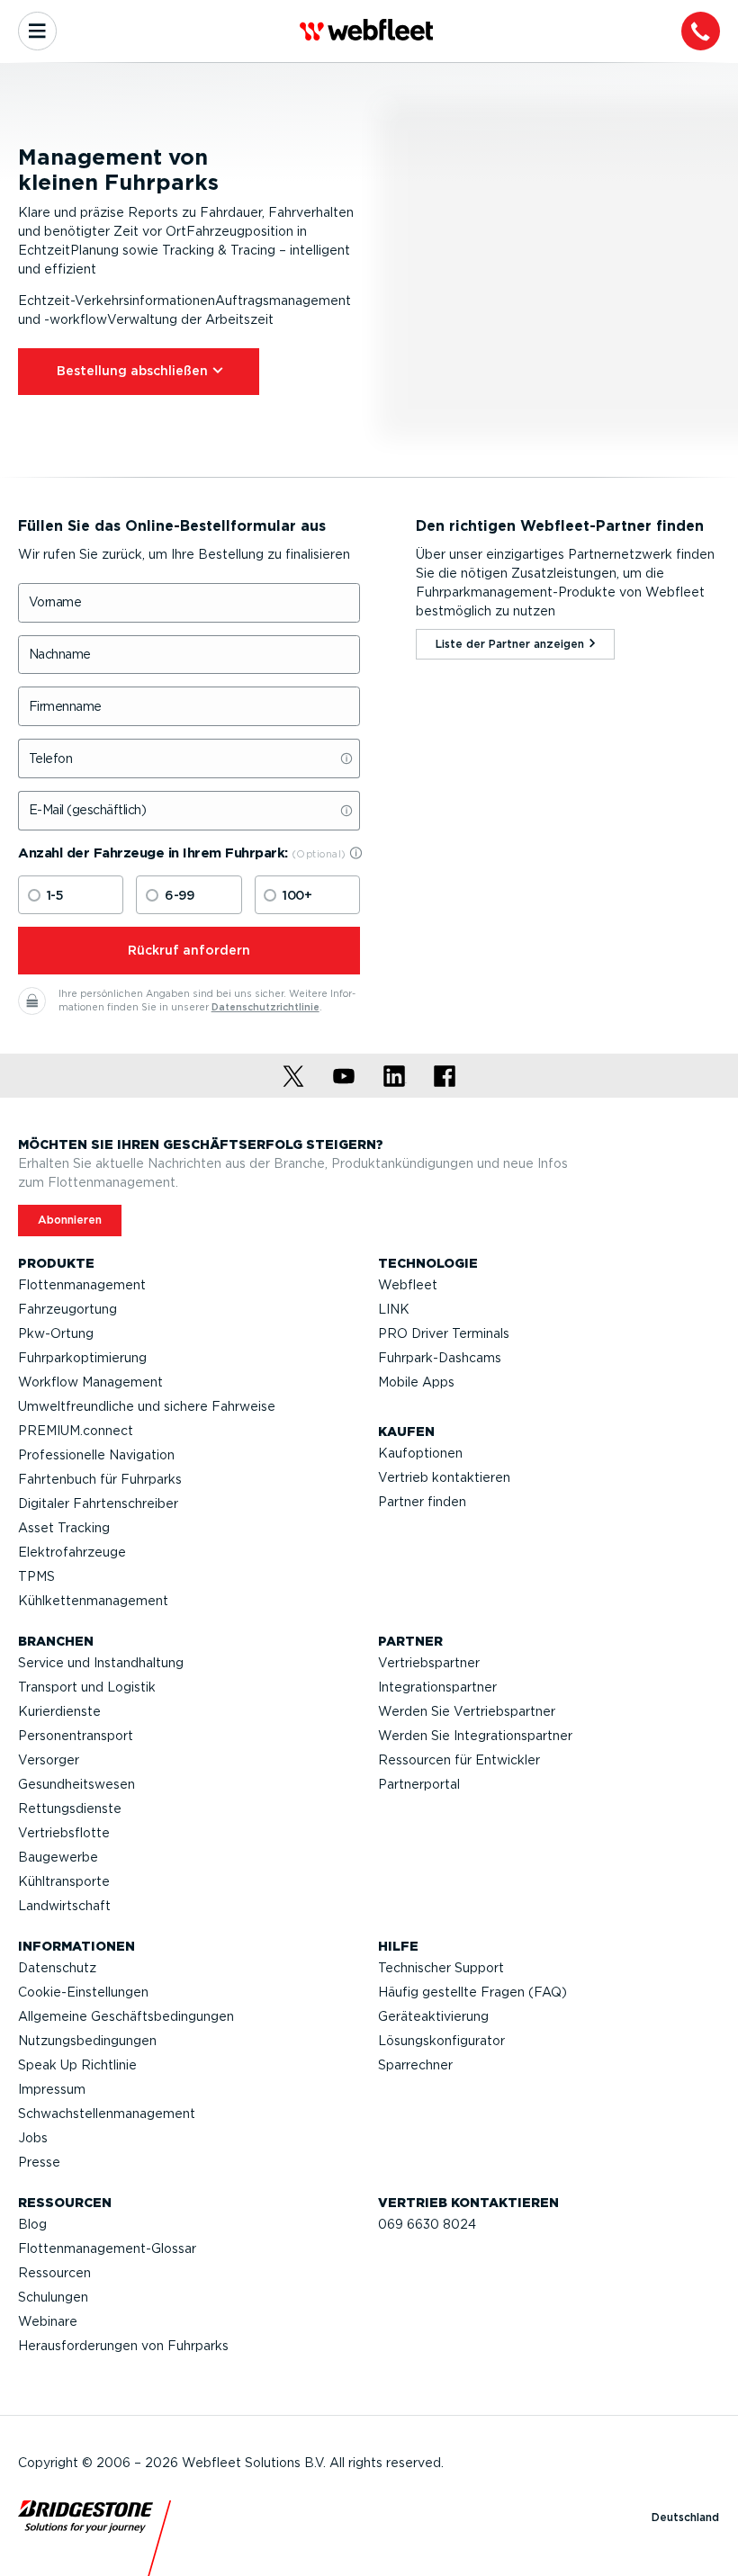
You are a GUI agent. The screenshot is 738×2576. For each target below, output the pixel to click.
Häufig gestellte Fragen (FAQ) (472, 1992)
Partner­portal (419, 1784)
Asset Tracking (64, 1528)
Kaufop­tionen (420, 1453)
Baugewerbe (58, 1857)
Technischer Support (441, 1968)
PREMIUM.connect (76, 1431)
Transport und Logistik (87, 1687)
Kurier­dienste (59, 1711)
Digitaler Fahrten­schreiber (98, 1503)
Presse (39, 2162)
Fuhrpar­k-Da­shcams (440, 1358)
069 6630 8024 (427, 2224)
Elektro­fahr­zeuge (72, 1552)
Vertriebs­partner (429, 1663)
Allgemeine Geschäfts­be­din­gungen (126, 2016)
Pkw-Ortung (56, 1333)
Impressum (52, 2089)
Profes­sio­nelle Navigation (96, 1455)
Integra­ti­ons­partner (437, 1687)
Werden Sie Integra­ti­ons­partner (475, 1736)
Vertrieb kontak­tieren (444, 1477)
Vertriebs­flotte (64, 1833)
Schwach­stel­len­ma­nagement (107, 2114)
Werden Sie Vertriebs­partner (467, 1711)
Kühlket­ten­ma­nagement (93, 1601)
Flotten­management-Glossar (107, 2248)
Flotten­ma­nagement (82, 1285)
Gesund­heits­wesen (76, 1784)
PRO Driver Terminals (444, 1333)
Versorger (49, 1760)
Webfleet (408, 1285)
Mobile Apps (416, 1382)
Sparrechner (415, 2065)
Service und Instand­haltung (101, 1663)
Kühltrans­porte (64, 1881)
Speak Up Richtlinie (77, 2065)
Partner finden (422, 1502)
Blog (32, 2224)
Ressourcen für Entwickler (459, 1760)
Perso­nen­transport (76, 1736)
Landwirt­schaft (64, 1906)
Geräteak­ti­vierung (433, 2016)
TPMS (36, 1576)
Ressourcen (54, 2273)
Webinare (48, 2321)
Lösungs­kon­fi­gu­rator (441, 2041)
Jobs (33, 2138)
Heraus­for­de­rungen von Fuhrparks (123, 2346)
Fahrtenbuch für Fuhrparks (100, 1479)
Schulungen (53, 2297)
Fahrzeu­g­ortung (67, 1309)
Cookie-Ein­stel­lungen (83, 1992)
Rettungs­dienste (70, 1809)
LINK (394, 1309)
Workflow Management (90, 1382)
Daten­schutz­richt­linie (265, 1007)
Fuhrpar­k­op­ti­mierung (82, 1358)
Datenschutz (57, 1968)
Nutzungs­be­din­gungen (87, 2041)
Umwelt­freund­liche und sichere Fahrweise (147, 1406)
